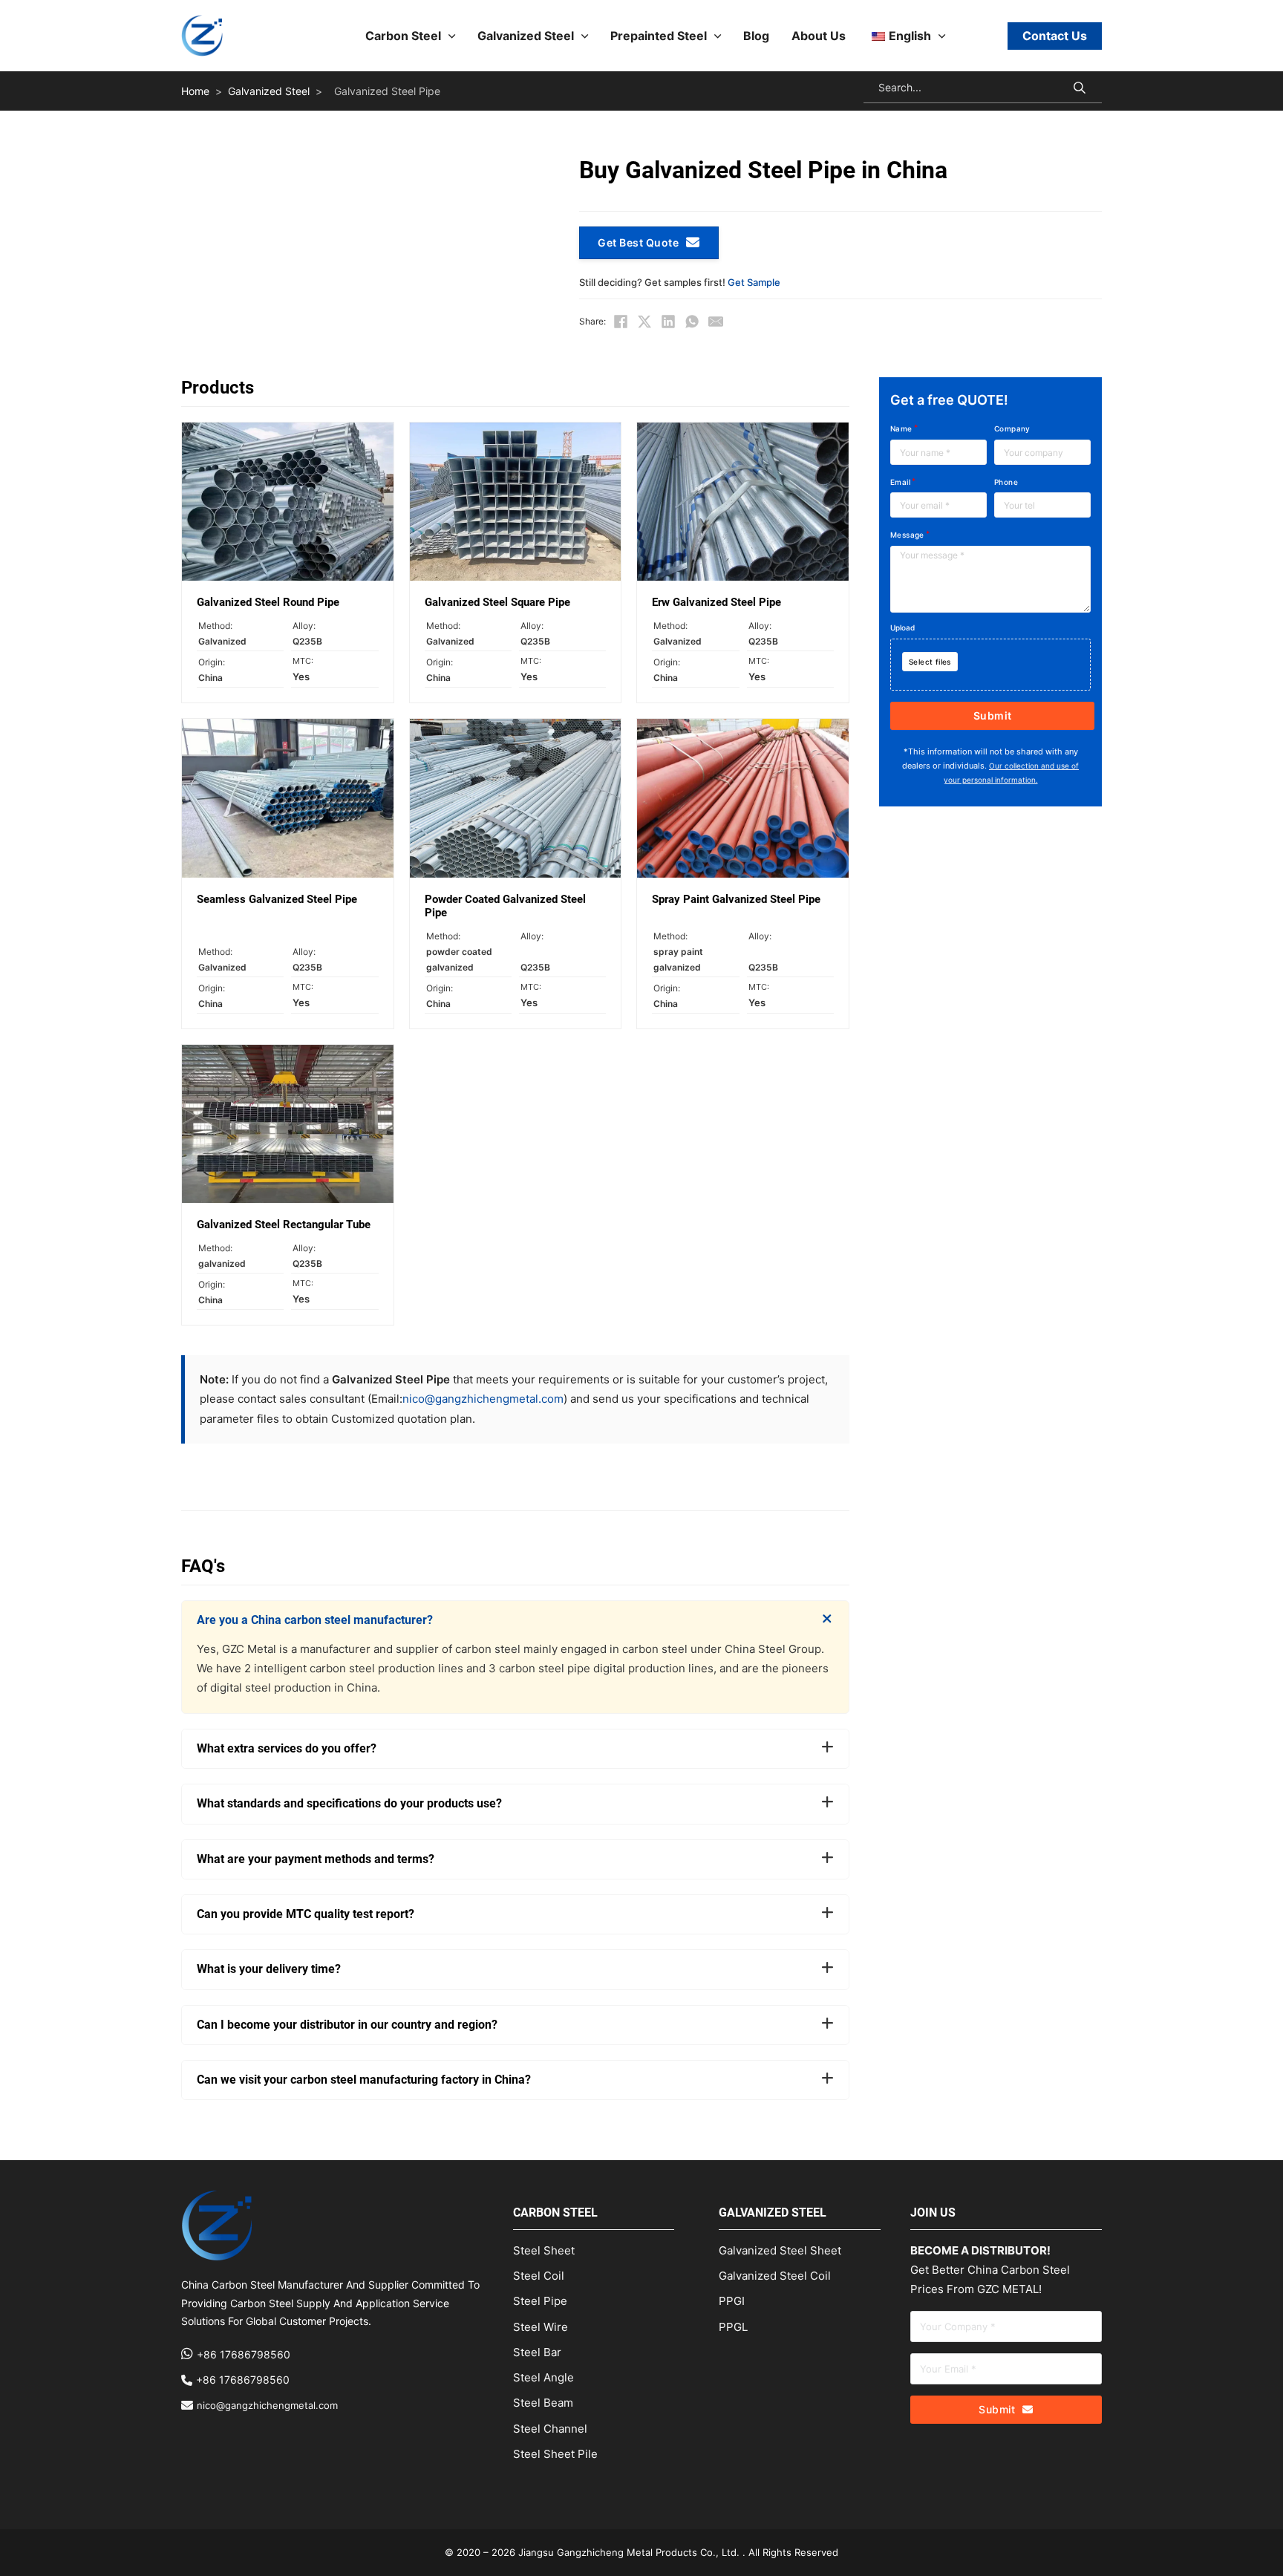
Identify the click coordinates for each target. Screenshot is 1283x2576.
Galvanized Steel (526, 36)
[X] (644, 322)
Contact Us (1055, 36)
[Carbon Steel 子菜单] (452, 36)
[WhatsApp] (692, 322)
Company (1012, 428)
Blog (756, 36)
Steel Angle (543, 2377)
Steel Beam (543, 2403)
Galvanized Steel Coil (775, 2276)
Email (900, 482)
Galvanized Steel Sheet (780, 2250)
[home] (202, 36)
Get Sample (754, 282)
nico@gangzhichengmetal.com (483, 1399)
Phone (1006, 482)
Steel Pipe (540, 2301)
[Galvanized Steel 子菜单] (585, 36)
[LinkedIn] (668, 322)
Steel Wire (541, 2327)
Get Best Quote (638, 242)
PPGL (733, 2327)
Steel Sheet (544, 2250)
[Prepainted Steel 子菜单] (718, 36)
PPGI (732, 2301)
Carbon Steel (403, 36)
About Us (819, 36)
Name (901, 428)
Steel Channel (550, 2429)
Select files (930, 662)
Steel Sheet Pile (555, 2454)
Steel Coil (539, 2276)
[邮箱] (716, 322)
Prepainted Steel (659, 36)
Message (907, 535)
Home (195, 91)
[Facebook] (621, 322)
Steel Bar (537, 2352)
